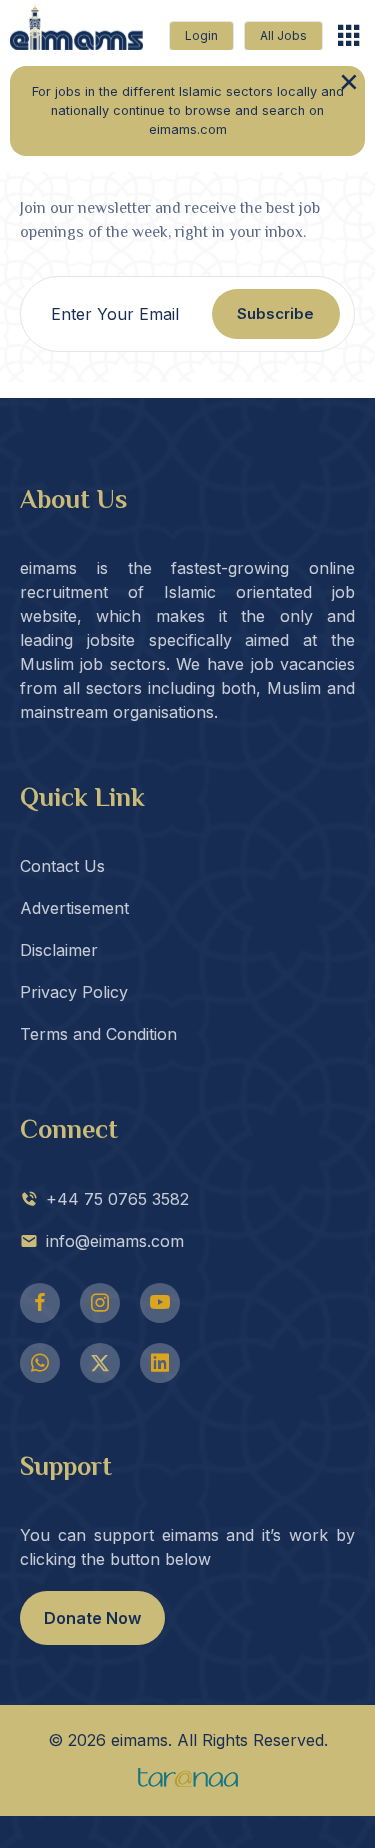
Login (201, 35)
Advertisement (74, 908)
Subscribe (275, 313)
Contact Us (62, 866)
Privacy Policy (74, 992)
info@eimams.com (115, 1241)
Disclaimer (59, 950)
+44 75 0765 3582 (117, 1199)
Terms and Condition (98, 1034)
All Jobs (283, 35)
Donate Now (92, 1618)
